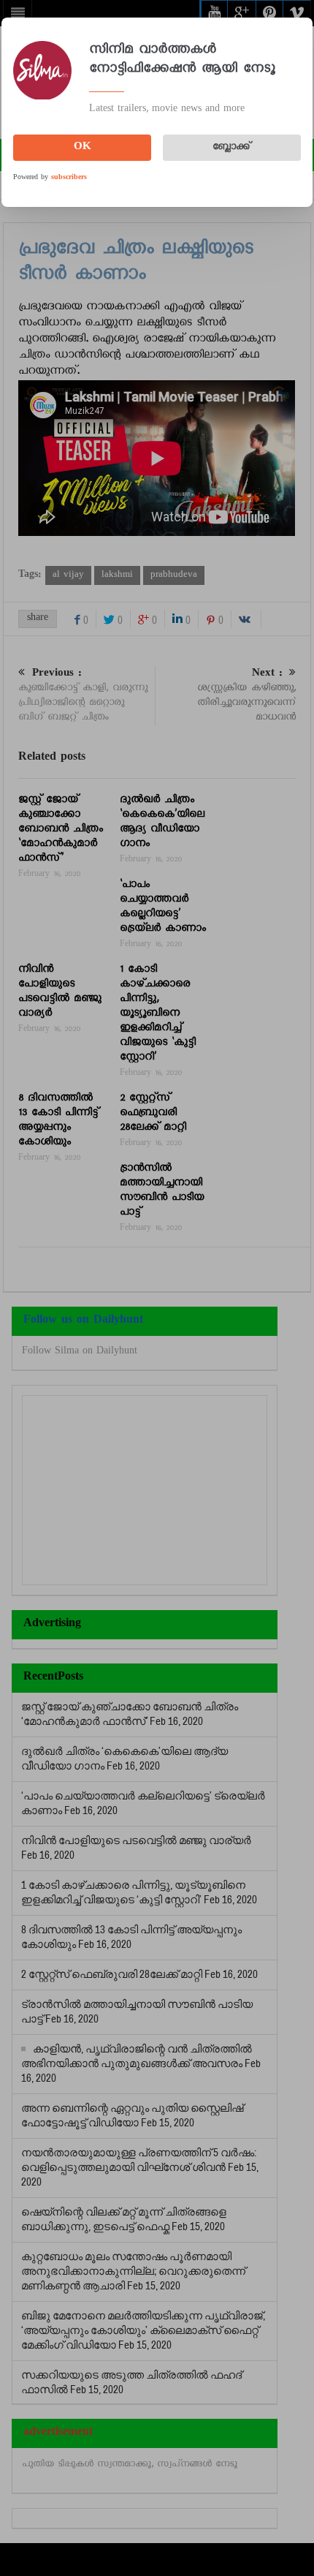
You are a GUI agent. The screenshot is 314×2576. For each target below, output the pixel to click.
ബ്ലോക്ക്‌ (231, 148)
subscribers (69, 178)
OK (83, 148)
